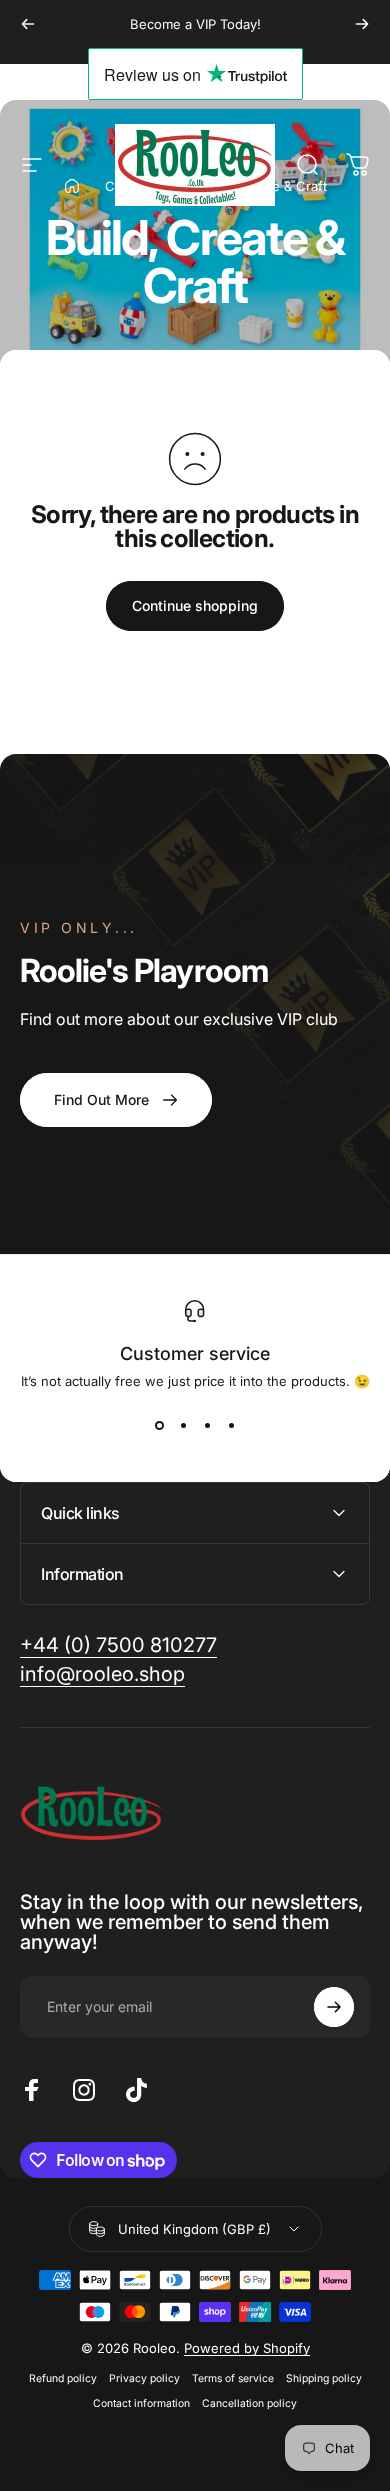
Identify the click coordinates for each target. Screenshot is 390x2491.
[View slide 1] (159, 1425)
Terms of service (233, 2378)
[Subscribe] (334, 2007)
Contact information (141, 2403)
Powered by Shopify (247, 2348)
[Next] (362, 24)
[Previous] (28, 24)
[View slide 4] (231, 1425)
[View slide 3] (207, 1425)
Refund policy (63, 2378)
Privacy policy (144, 2378)
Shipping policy (324, 2378)
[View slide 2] (183, 1425)
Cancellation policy (249, 2403)
